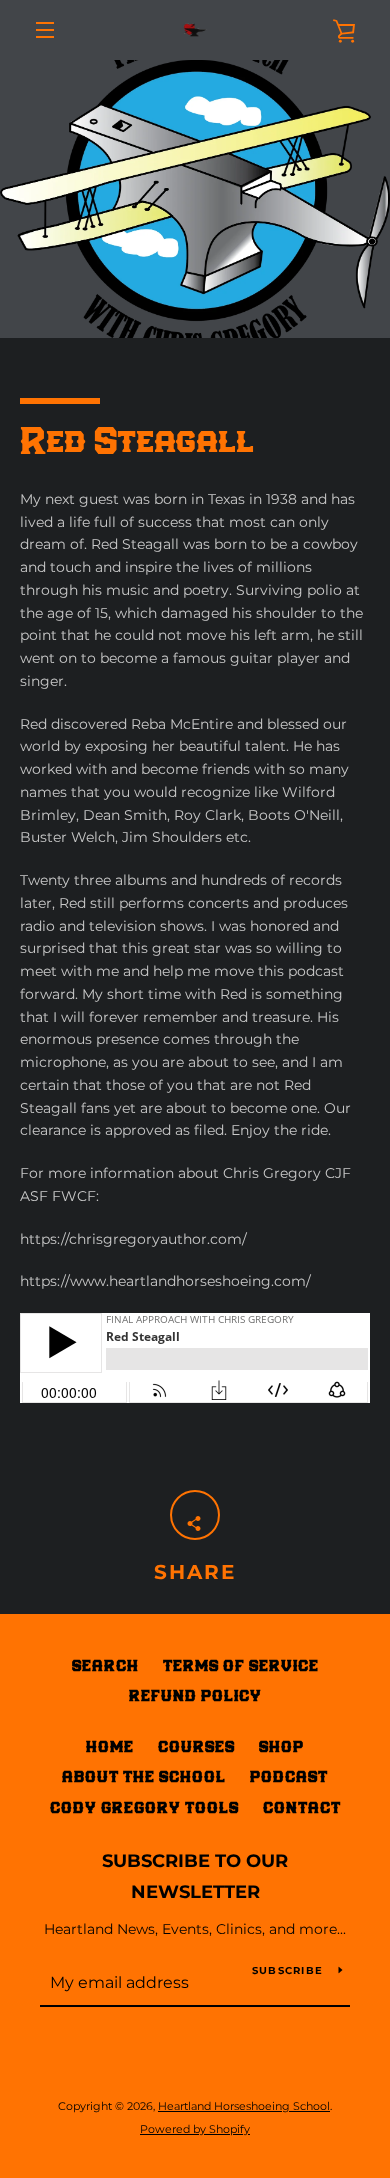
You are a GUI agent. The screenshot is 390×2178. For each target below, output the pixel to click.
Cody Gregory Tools (144, 1807)
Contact (302, 1807)
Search (105, 1665)
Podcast (289, 1776)
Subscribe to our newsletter (195, 1876)
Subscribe (287, 1970)
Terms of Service (241, 1665)
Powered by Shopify (195, 2129)
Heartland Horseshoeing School (244, 2106)
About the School (144, 1776)
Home (110, 1746)
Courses (196, 1746)
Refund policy (195, 1695)
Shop (281, 1746)
